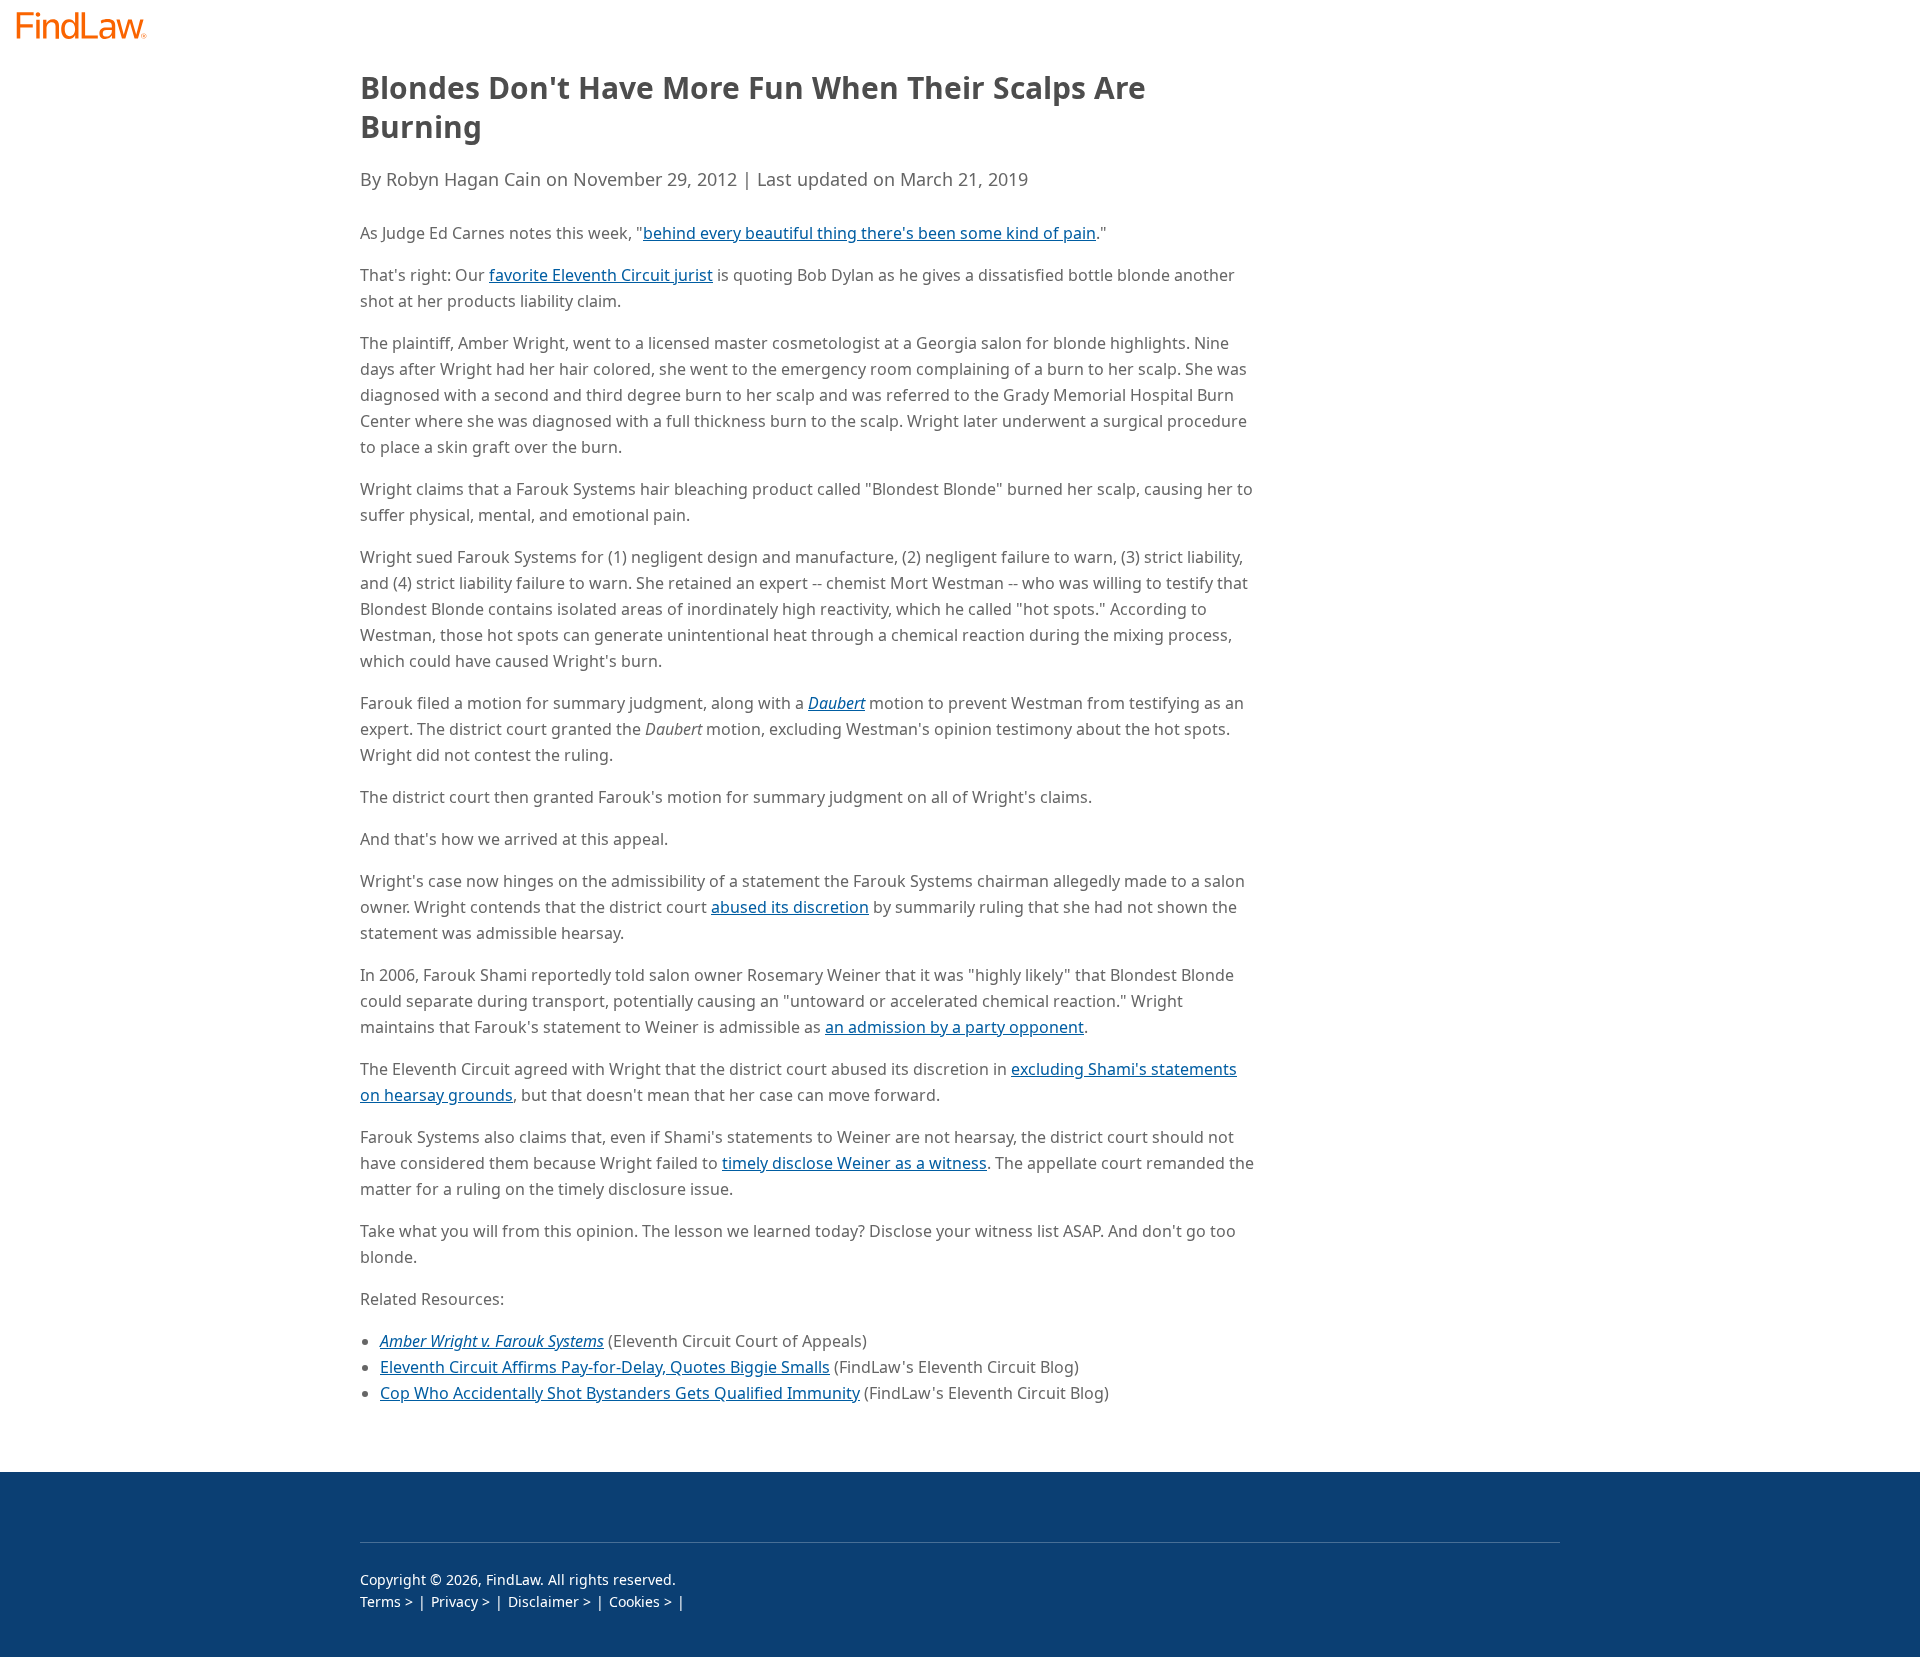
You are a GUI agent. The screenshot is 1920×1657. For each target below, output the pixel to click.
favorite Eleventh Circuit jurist (601, 275)
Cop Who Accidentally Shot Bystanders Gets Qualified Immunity (620, 1393)
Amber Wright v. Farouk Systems (492, 1341)
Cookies (634, 1601)
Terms (380, 1601)
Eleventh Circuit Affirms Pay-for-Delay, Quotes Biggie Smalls (605, 1367)
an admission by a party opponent (954, 1027)
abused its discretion (790, 907)
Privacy (454, 1601)
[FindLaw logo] (89, 27)
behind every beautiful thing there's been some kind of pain (869, 233)
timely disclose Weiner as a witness (854, 1163)
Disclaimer (543, 1601)
